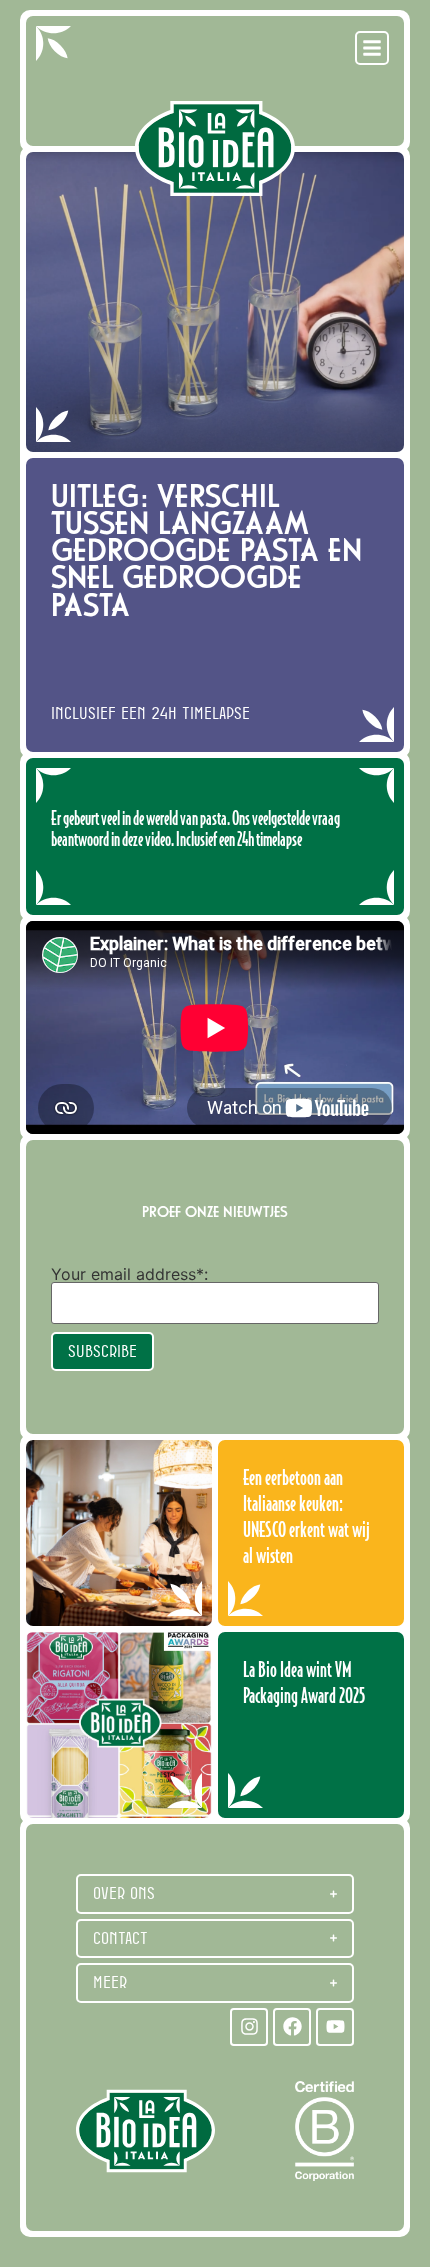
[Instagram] (249, 2027)
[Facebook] (292, 2027)
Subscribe (102, 1351)
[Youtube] (335, 2027)
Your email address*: (129, 1274)
